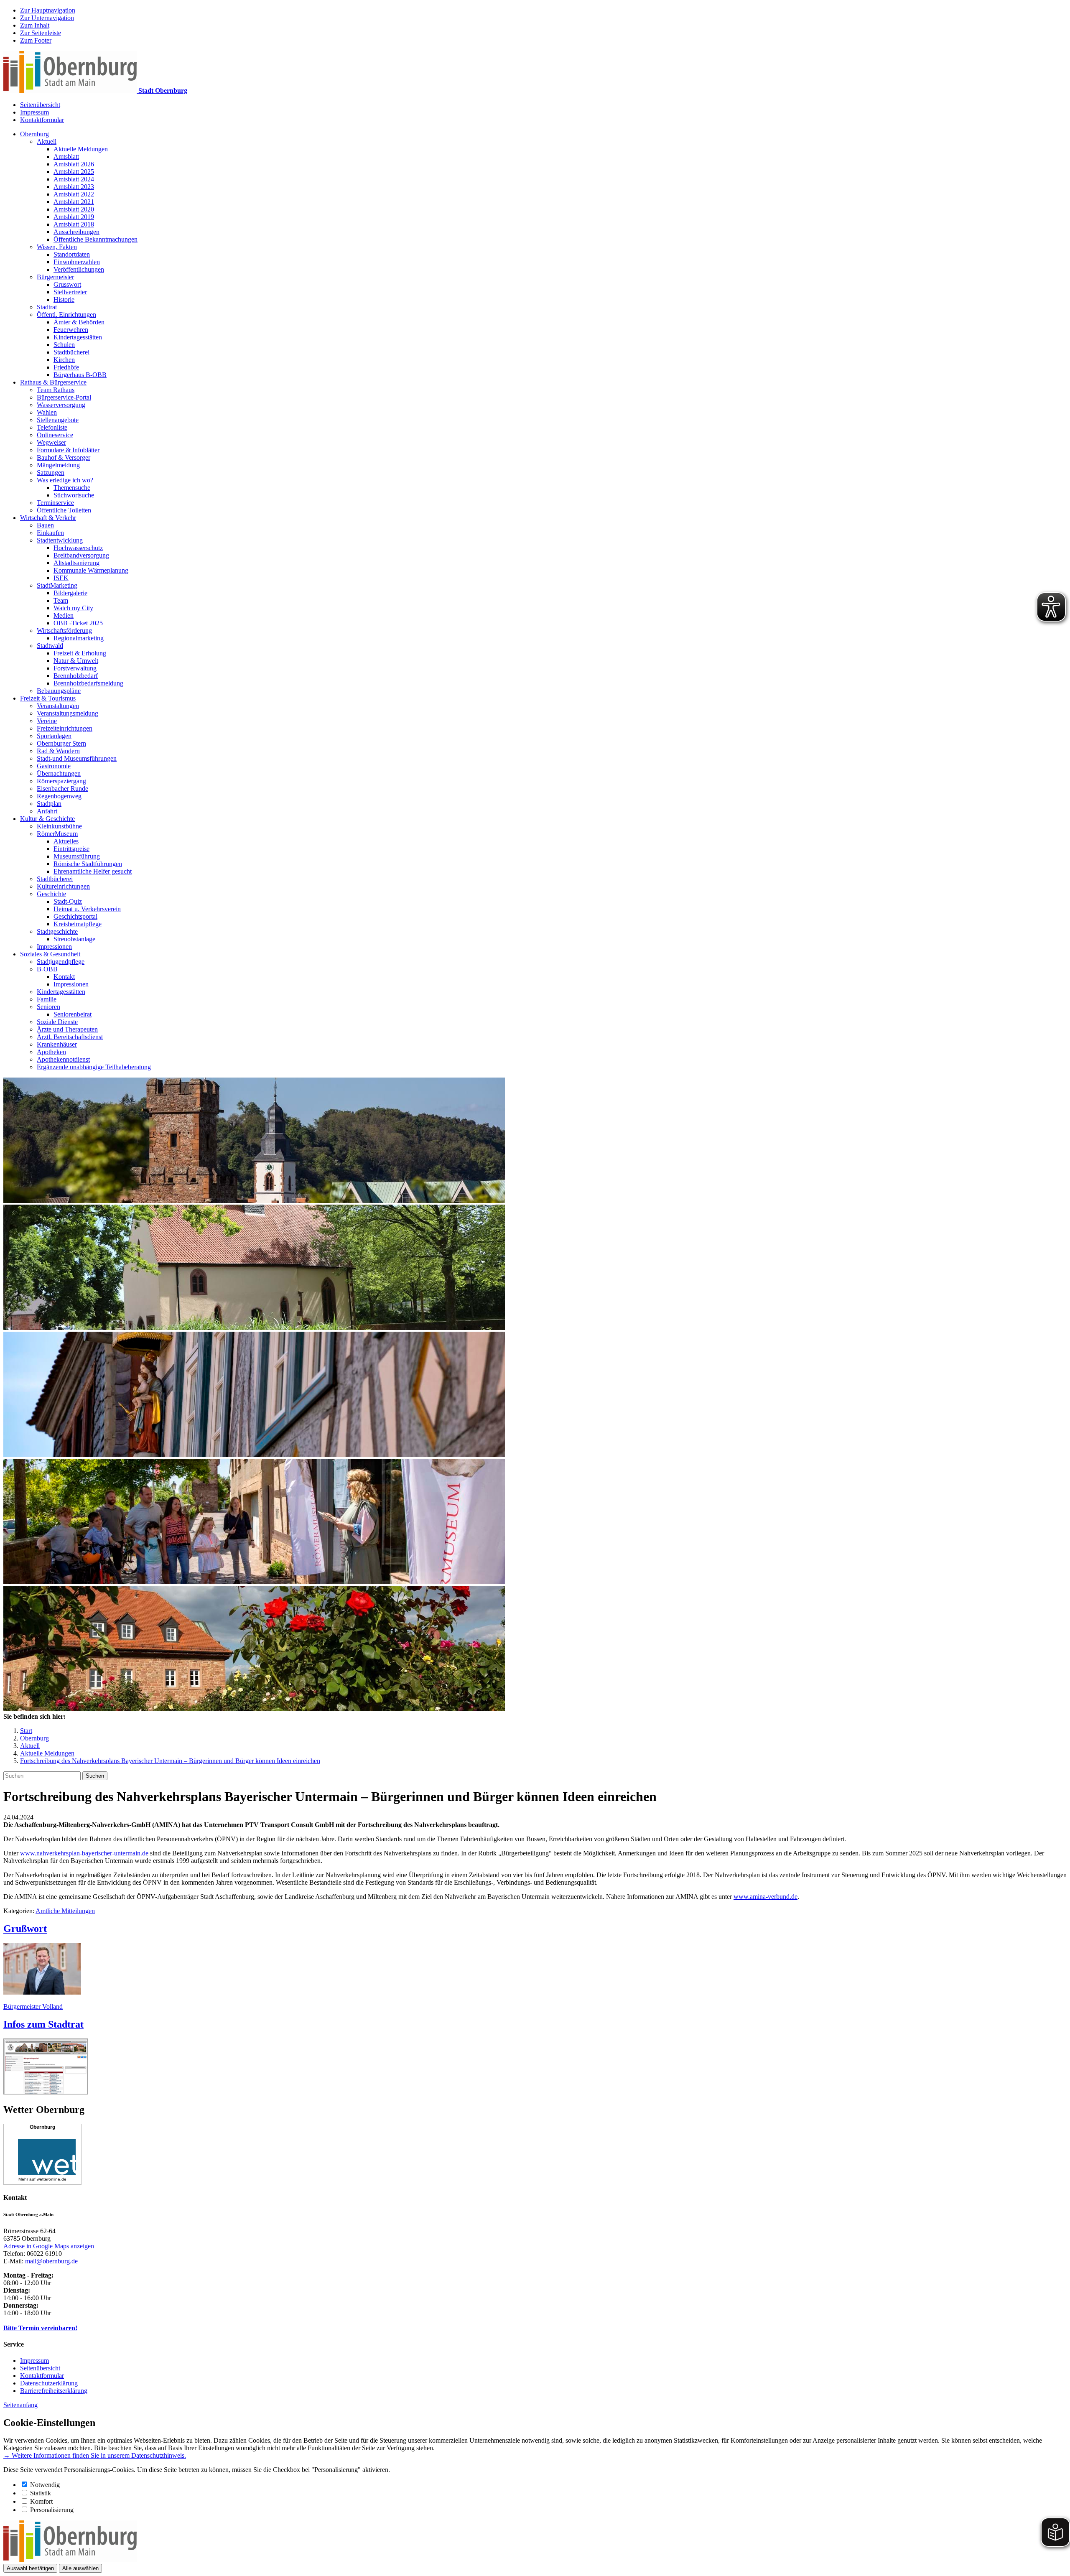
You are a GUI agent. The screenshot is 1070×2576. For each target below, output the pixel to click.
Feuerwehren (71, 330)
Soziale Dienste (57, 1022)
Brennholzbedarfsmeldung (88, 683)
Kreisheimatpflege (78, 924)
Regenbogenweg (59, 796)
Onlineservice (55, 435)
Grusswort (67, 284)
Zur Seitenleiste (41, 33)
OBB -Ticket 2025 (78, 623)
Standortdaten (72, 254)
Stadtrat (47, 307)
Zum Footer (36, 40)
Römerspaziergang (61, 781)
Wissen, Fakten (57, 247)
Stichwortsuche (74, 495)
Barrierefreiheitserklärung (54, 2391)
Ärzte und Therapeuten (67, 1029)
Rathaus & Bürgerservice (53, 382)
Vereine (47, 721)
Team (61, 600)
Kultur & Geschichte (47, 819)
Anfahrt (47, 811)
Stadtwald (50, 646)
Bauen (45, 525)
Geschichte (51, 894)
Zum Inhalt (35, 25)
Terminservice (55, 503)
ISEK (61, 578)
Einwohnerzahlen (77, 262)
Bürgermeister (55, 277)
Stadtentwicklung (60, 540)
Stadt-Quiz (68, 901)
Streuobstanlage (74, 939)
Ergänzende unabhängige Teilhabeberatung (94, 1067)
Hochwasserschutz (78, 548)
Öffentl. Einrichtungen (66, 315)
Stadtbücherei (71, 352)
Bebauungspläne (59, 691)
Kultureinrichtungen (63, 886)
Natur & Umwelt (76, 661)
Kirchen (64, 360)
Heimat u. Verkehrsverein (87, 909)
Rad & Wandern (58, 751)
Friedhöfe (66, 367)
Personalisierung (52, 2510)
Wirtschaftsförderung (64, 631)
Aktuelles (66, 841)
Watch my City (73, 608)
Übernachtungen (59, 773)
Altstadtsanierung (76, 563)
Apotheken (51, 1052)
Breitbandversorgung (81, 555)
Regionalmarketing (79, 638)
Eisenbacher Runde (62, 789)
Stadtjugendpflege (61, 962)
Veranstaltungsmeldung (68, 713)
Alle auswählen (80, 2568)
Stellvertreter (70, 292)
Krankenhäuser (57, 1044)
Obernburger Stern (61, 743)
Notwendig (45, 2485)
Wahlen (47, 412)
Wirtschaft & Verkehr (48, 518)
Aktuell (47, 141)
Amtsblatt (66, 157)
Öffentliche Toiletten (64, 510)
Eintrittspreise (71, 849)
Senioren (48, 1007)
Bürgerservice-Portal (64, 397)
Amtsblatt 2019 (74, 217)
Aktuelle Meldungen (81, 149)
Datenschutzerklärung (49, 2383)
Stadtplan (49, 804)
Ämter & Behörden (79, 322)
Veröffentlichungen (79, 269)
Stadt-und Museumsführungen (77, 758)
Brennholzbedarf (76, 676)
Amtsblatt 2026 (74, 164)
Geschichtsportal (75, 916)
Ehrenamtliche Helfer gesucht (93, 871)
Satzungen (51, 473)
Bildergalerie (70, 593)
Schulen (64, 345)
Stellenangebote (58, 420)
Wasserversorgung (61, 405)
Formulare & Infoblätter (68, 450)
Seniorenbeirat (73, 1014)
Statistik (41, 2493)
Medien (64, 615)
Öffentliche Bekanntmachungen (96, 239)
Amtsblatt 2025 (74, 172)
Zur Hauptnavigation (48, 10)
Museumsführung (77, 856)
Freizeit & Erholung (80, 653)
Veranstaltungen (58, 706)
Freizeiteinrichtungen (65, 728)
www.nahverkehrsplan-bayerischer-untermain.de (84, 1853)
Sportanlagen (54, 736)
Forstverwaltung (75, 668)
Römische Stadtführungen (88, 864)
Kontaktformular (42, 120)
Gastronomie (54, 766)
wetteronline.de (52, 2179)
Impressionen (54, 947)
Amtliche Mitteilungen (65, 1911)
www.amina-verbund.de (766, 1897)
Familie (47, 999)
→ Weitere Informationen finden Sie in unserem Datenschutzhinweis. (95, 2455)
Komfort (41, 2501)
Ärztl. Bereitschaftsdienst (70, 1037)
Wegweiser (51, 442)
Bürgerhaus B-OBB (80, 375)
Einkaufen (50, 533)
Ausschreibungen (76, 232)
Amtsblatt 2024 (74, 179)
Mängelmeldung (58, 465)
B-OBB (47, 969)
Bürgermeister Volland (33, 2007)
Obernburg (34, 134)
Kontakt (64, 977)
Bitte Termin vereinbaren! (40, 2328)
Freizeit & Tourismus (48, 698)
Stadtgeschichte (57, 931)
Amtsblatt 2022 (74, 194)
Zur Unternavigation (47, 18)
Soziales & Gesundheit (50, 954)
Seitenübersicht (40, 105)
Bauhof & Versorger (64, 457)
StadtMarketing (57, 585)
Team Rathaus (56, 390)
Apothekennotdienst (63, 1059)
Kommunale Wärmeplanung (91, 570)
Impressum (34, 112)
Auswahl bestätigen (30, 2568)
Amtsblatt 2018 (74, 224)
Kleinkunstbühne (59, 826)
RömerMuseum (57, 834)
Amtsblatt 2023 (74, 187)
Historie (64, 299)
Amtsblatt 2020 (74, 209)
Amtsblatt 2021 (74, 202)
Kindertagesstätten (78, 337)
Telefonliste (52, 427)
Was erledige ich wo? (65, 480)
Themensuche (72, 488)
